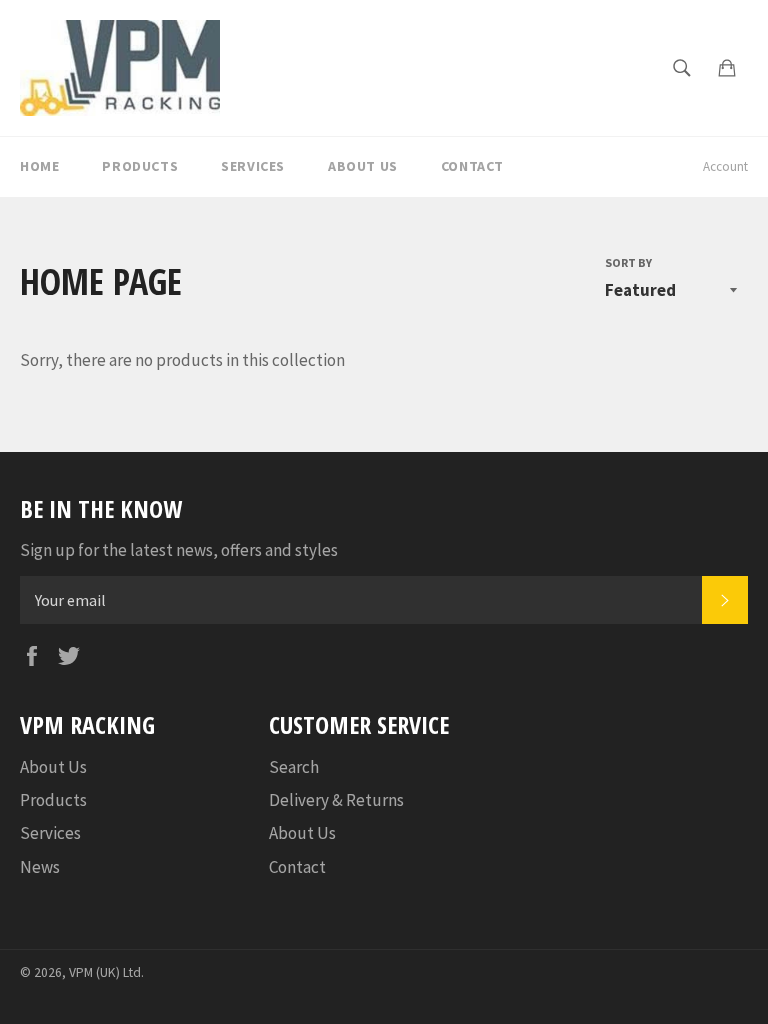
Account (725, 166)
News (40, 867)
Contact (472, 166)
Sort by (628, 262)
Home (39, 166)
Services (253, 166)
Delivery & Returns (336, 800)
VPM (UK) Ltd (105, 972)
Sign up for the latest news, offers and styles (179, 550)
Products (140, 166)
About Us (363, 166)
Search (294, 767)
